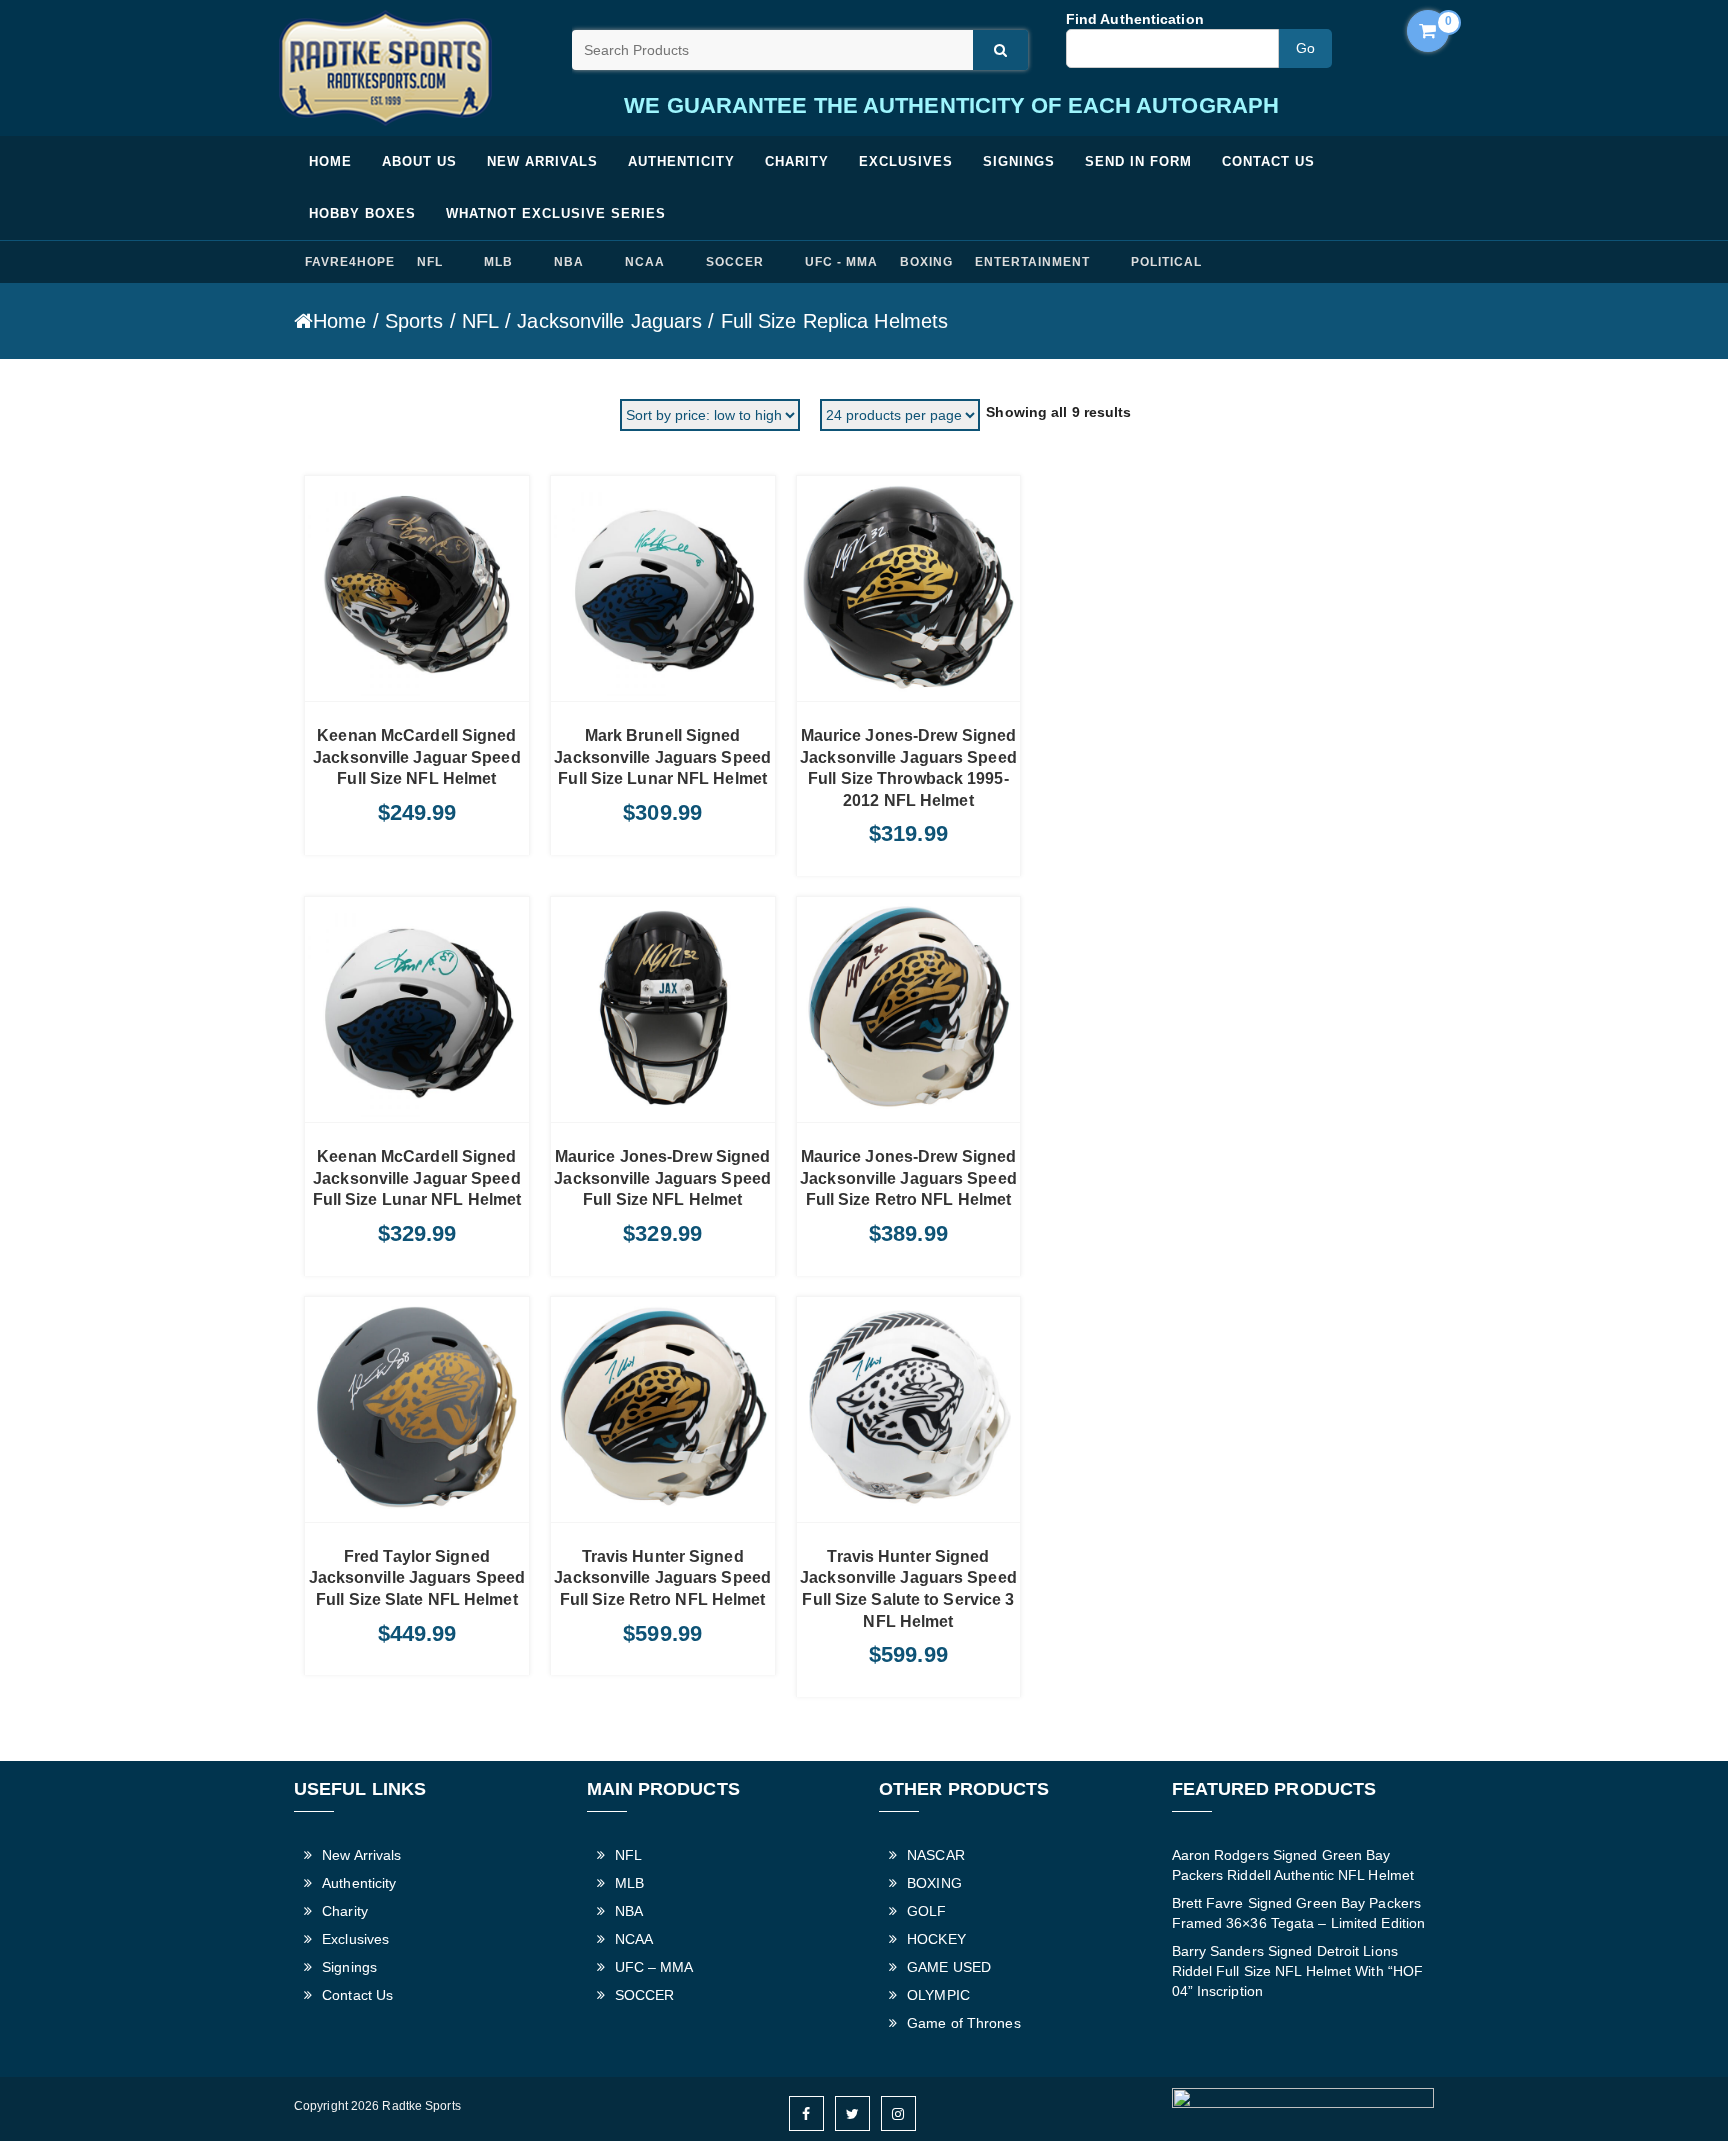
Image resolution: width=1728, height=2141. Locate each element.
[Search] (1000, 50)
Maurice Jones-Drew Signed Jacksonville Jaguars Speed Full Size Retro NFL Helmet (908, 1178)
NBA (569, 262)
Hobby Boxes (362, 213)
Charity (797, 161)
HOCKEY (936, 1939)
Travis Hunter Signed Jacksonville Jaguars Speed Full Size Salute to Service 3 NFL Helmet (908, 1589)
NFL (430, 262)
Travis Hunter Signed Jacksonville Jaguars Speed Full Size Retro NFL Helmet (662, 1578)
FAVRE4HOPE (350, 262)
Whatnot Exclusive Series (556, 213)
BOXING (926, 262)
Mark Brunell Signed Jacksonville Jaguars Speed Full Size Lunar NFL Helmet (662, 757)
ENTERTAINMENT (1032, 262)
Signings (1019, 161)
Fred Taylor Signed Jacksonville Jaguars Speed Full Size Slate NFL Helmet (417, 1578)
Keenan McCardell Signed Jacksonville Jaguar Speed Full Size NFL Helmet (417, 757)
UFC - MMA (841, 262)
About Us (419, 161)
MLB (498, 262)
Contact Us (1268, 161)
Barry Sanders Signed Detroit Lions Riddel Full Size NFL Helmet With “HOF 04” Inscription (1298, 1971)
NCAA (645, 262)
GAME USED (949, 1967)
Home (330, 161)
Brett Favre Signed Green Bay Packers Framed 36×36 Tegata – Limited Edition (1299, 1913)
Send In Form (1138, 161)
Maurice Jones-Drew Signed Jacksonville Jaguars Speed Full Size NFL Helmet (662, 1178)
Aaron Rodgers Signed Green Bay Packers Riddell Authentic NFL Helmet (1293, 1865)
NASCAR (936, 1855)
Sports (414, 321)
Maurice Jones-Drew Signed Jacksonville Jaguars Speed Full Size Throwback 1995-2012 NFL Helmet (908, 768)
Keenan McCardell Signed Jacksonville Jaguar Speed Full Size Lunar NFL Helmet (417, 1178)
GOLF (926, 1911)
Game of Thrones (964, 2023)
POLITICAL (1166, 262)
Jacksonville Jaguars (609, 321)
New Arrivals (542, 161)
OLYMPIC (938, 1995)
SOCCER (735, 262)
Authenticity (681, 161)
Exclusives (906, 161)
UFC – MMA (654, 1967)
